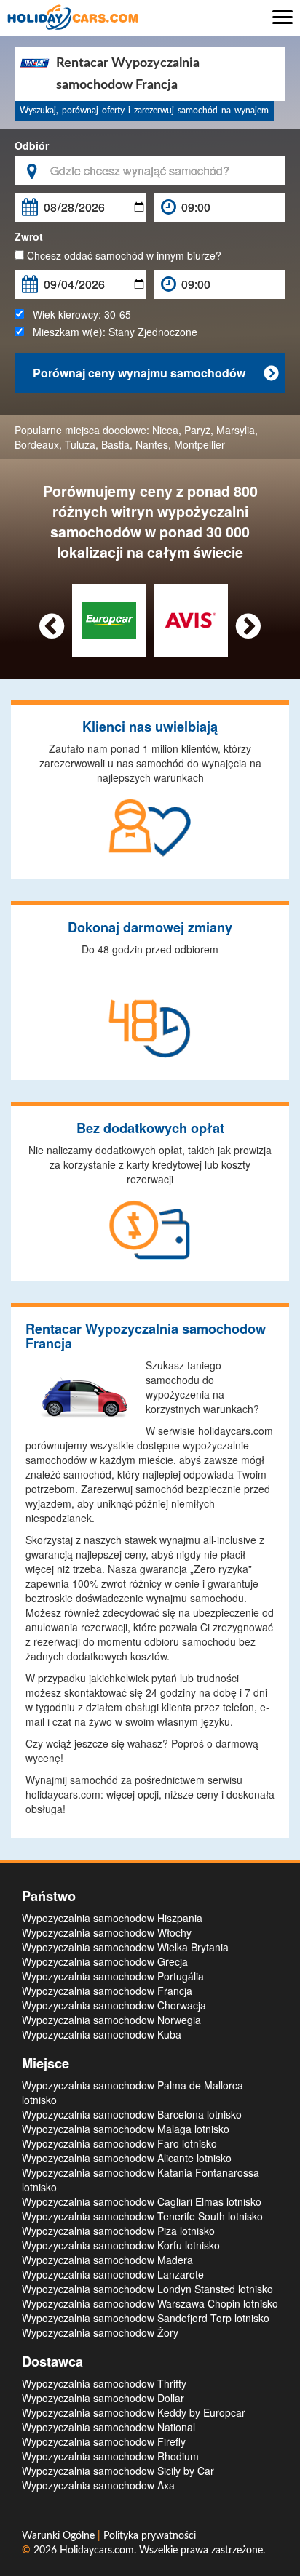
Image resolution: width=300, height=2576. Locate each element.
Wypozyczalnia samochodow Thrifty (104, 2383)
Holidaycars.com (97, 2551)
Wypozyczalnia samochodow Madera (107, 2260)
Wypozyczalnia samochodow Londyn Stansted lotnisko (147, 2289)
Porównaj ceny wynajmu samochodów (155, 373)
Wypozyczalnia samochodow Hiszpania (112, 1918)
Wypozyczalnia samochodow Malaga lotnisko (126, 2129)
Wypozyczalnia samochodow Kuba (102, 2034)
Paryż (197, 430)
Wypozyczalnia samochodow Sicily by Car (118, 2471)
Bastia (115, 444)
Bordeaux (37, 444)
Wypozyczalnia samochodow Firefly (104, 2441)
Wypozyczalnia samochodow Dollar (103, 2398)
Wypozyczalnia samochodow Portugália (113, 1976)
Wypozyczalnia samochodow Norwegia (111, 2020)
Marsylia (236, 430)
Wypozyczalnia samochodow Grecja (105, 1961)
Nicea (165, 430)
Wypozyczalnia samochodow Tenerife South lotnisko (142, 2216)
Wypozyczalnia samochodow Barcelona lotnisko (132, 2114)
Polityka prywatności (150, 2536)
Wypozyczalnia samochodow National (108, 2427)
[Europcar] (109, 619)
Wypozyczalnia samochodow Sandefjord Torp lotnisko (146, 2318)
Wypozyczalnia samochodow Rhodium (110, 2456)
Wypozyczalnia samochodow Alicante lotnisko (127, 2158)
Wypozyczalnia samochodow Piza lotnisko (118, 2231)
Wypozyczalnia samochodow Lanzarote (113, 2274)
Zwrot (29, 236)
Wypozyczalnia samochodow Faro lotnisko (119, 2143)
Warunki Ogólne (60, 2536)
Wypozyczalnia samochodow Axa (98, 2485)
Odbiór (32, 145)
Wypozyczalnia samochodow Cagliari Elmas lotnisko (142, 2201)
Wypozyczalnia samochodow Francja (107, 1991)
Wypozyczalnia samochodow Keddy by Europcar (134, 2412)
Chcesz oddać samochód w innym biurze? (123, 255)
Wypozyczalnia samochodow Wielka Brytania (125, 1947)
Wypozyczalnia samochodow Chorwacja (114, 2005)
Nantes (152, 444)
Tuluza (80, 444)
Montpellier (200, 444)
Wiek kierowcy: (78, 314)
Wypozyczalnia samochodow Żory (100, 2332)
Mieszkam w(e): (111, 332)
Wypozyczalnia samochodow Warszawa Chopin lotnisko (150, 2303)
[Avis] (190, 619)
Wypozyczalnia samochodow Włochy (107, 1932)
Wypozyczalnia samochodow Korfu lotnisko (121, 2245)
